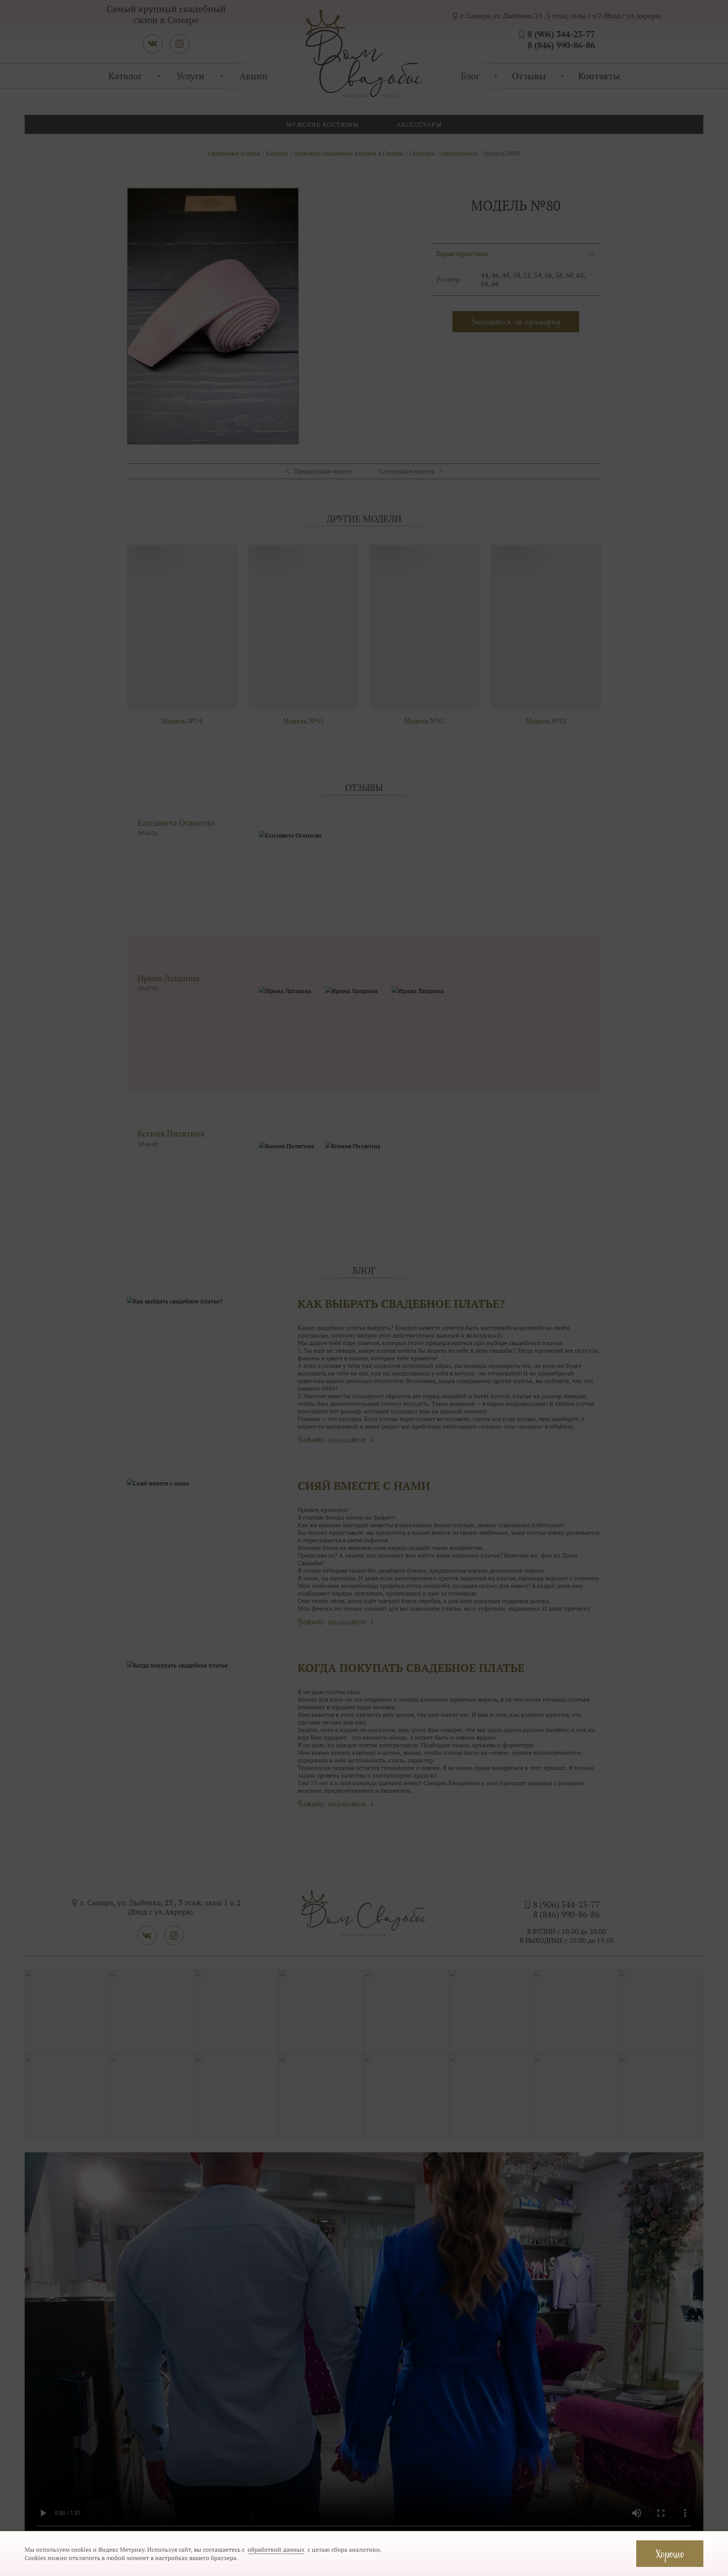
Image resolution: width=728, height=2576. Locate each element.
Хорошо (670, 2553)
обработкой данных (276, 2549)
